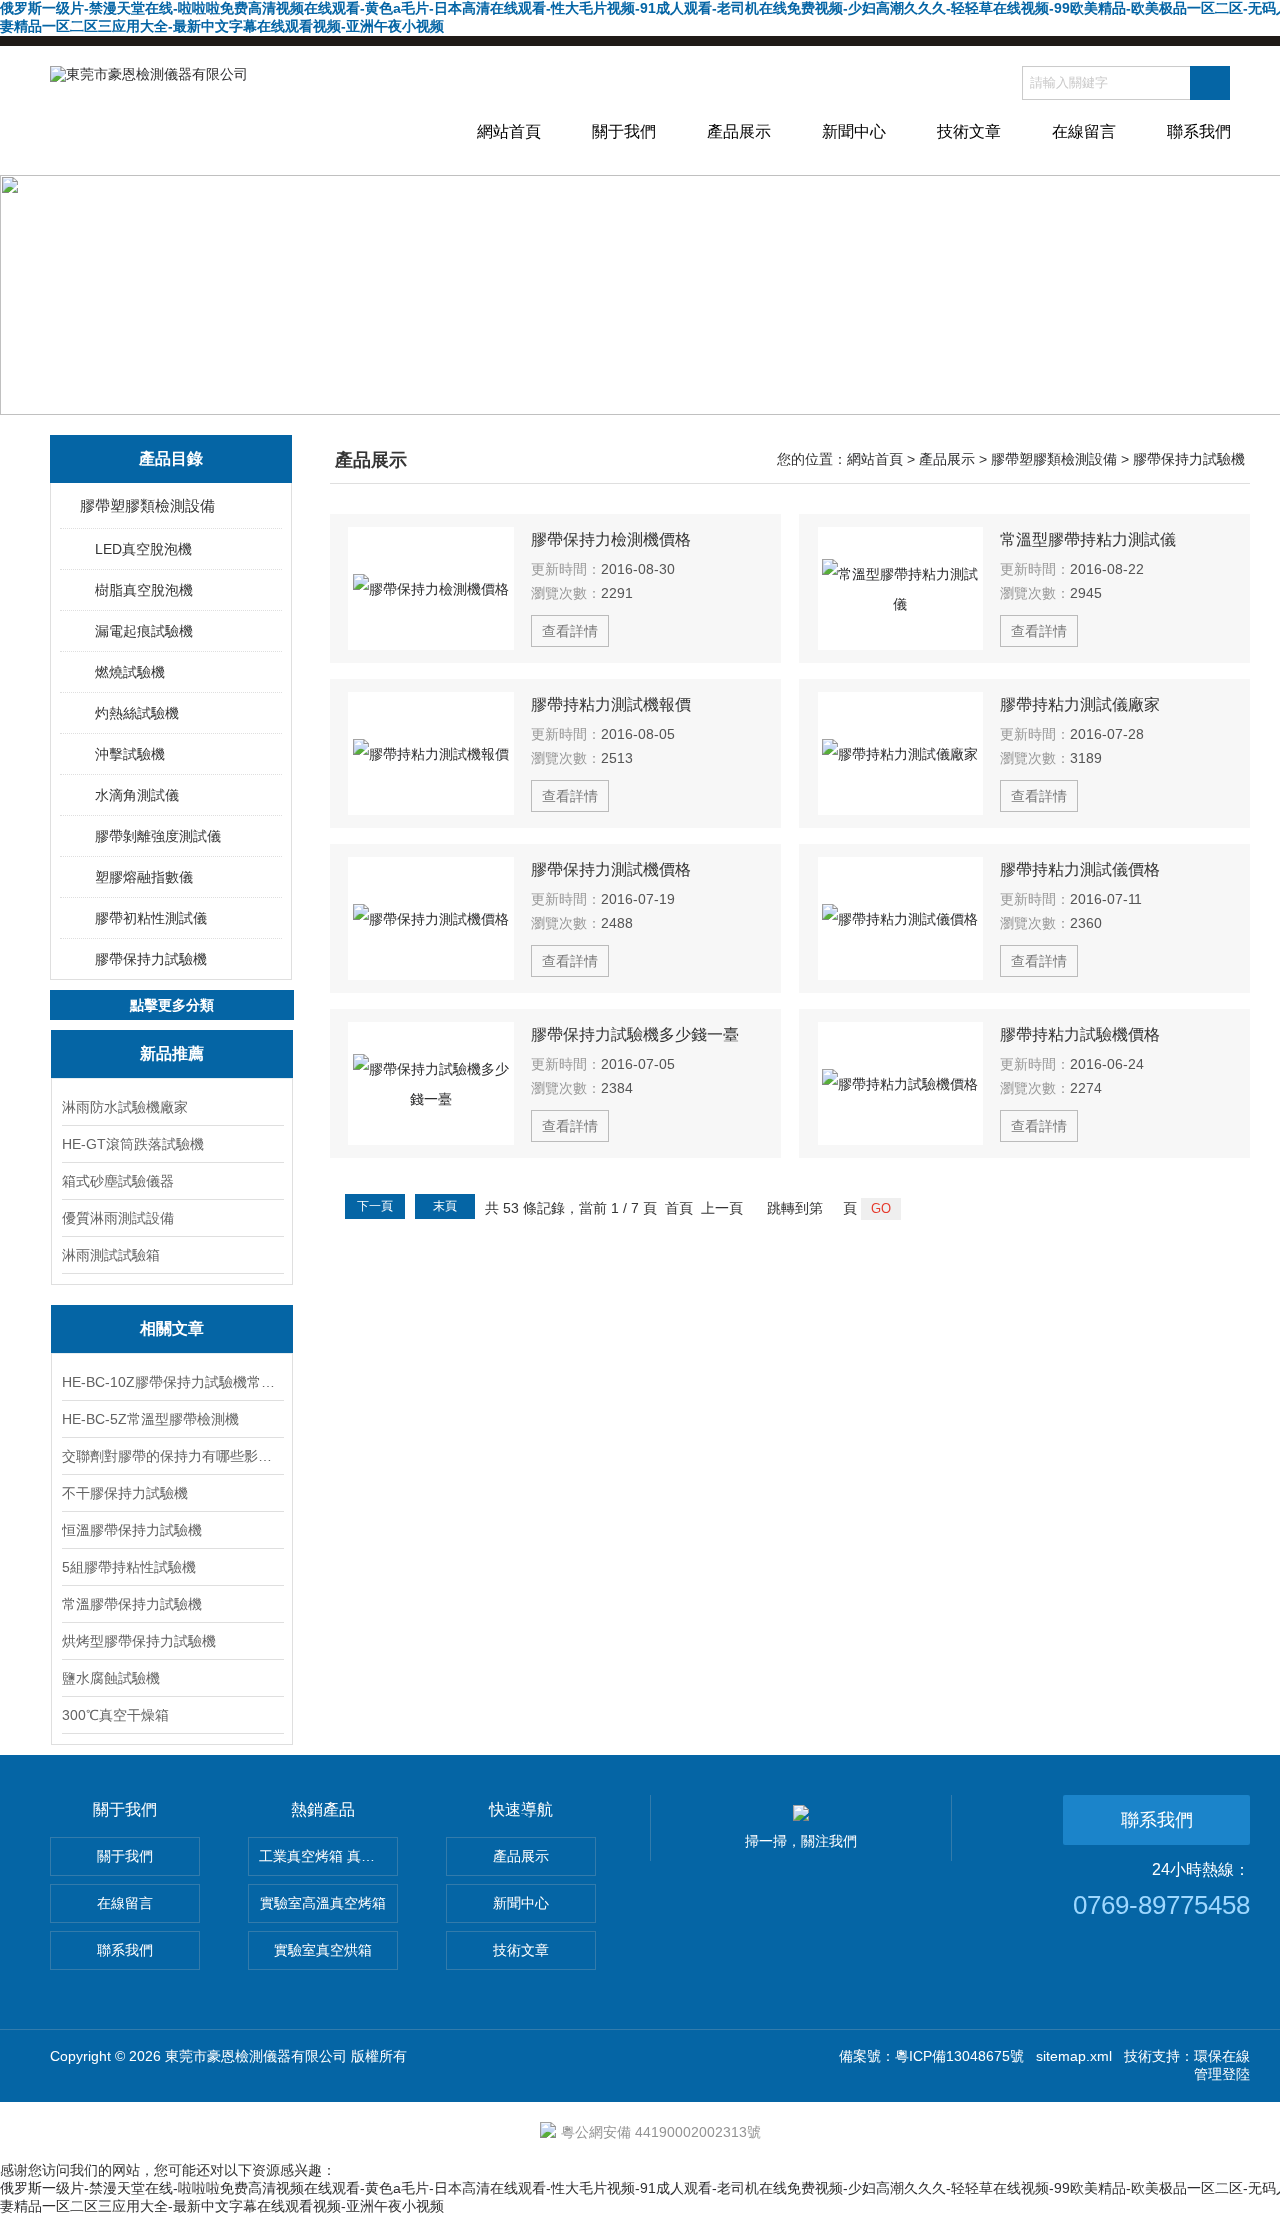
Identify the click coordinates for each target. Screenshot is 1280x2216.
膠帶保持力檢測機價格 (611, 539)
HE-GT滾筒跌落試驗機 (133, 1144)
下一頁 (375, 1206)
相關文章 (172, 1328)
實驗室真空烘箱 (323, 1950)
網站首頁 (509, 131)
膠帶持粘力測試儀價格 (1080, 869)
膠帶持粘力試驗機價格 (1080, 1034)
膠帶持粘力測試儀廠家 (1080, 704)
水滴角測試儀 (137, 795)
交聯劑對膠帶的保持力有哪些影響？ (172, 1456)
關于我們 (624, 131)
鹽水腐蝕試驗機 (111, 1678)
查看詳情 (570, 631)
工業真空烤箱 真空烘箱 (328, 1856)
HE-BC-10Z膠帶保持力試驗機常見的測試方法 (172, 1382)
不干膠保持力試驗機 (125, 1493)
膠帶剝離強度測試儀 (158, 836)
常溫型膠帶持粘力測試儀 (1088, 539)
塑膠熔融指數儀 (144, 877)
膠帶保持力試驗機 (151, 959)
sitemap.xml (1074, 2056)
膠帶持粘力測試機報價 (611, 704)
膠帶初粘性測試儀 (151, 918)
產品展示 (739, 131)
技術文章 (969, 131)
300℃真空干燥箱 (115, 1715)
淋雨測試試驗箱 (111, 1255)
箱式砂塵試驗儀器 (118, 1181)
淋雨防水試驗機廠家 (125, 1107)
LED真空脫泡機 (143, 549)
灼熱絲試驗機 (137, 713)
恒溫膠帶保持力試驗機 (132, 1530)
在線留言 (1084, 131)
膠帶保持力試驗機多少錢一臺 (635, 1034)
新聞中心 (854, 131)
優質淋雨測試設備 (118, 1218)
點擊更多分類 (172, 1005)
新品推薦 (172, 1053)
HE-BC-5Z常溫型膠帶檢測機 (150, 1419)
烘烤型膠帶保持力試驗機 (139, 1641)
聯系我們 (1199, 131)
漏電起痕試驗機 (144, 631)
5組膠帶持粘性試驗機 (129, 1567)
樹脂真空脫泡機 (144, 590)
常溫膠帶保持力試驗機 (132, 1604)
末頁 (445, 1206)
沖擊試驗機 (130, 754)
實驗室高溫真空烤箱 (323, 1903)
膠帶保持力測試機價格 (611, 869)
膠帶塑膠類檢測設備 (147, 505)
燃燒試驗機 (130, 672)
